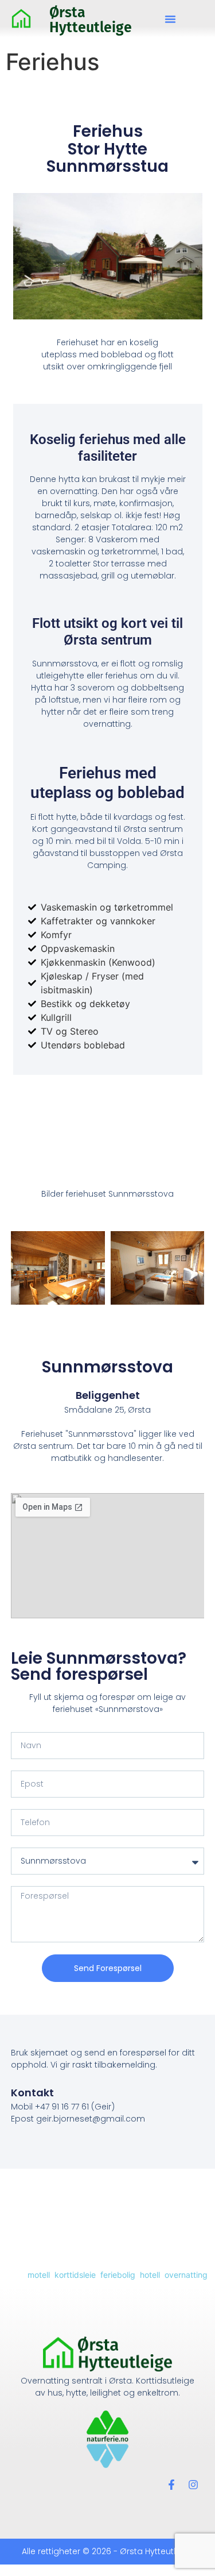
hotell (150, 2275)
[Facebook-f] (171, 2485)
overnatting (186, 2275)
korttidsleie (75, 2275)
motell (39, 2275)
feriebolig (118, 2275)
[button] (170, 19)
